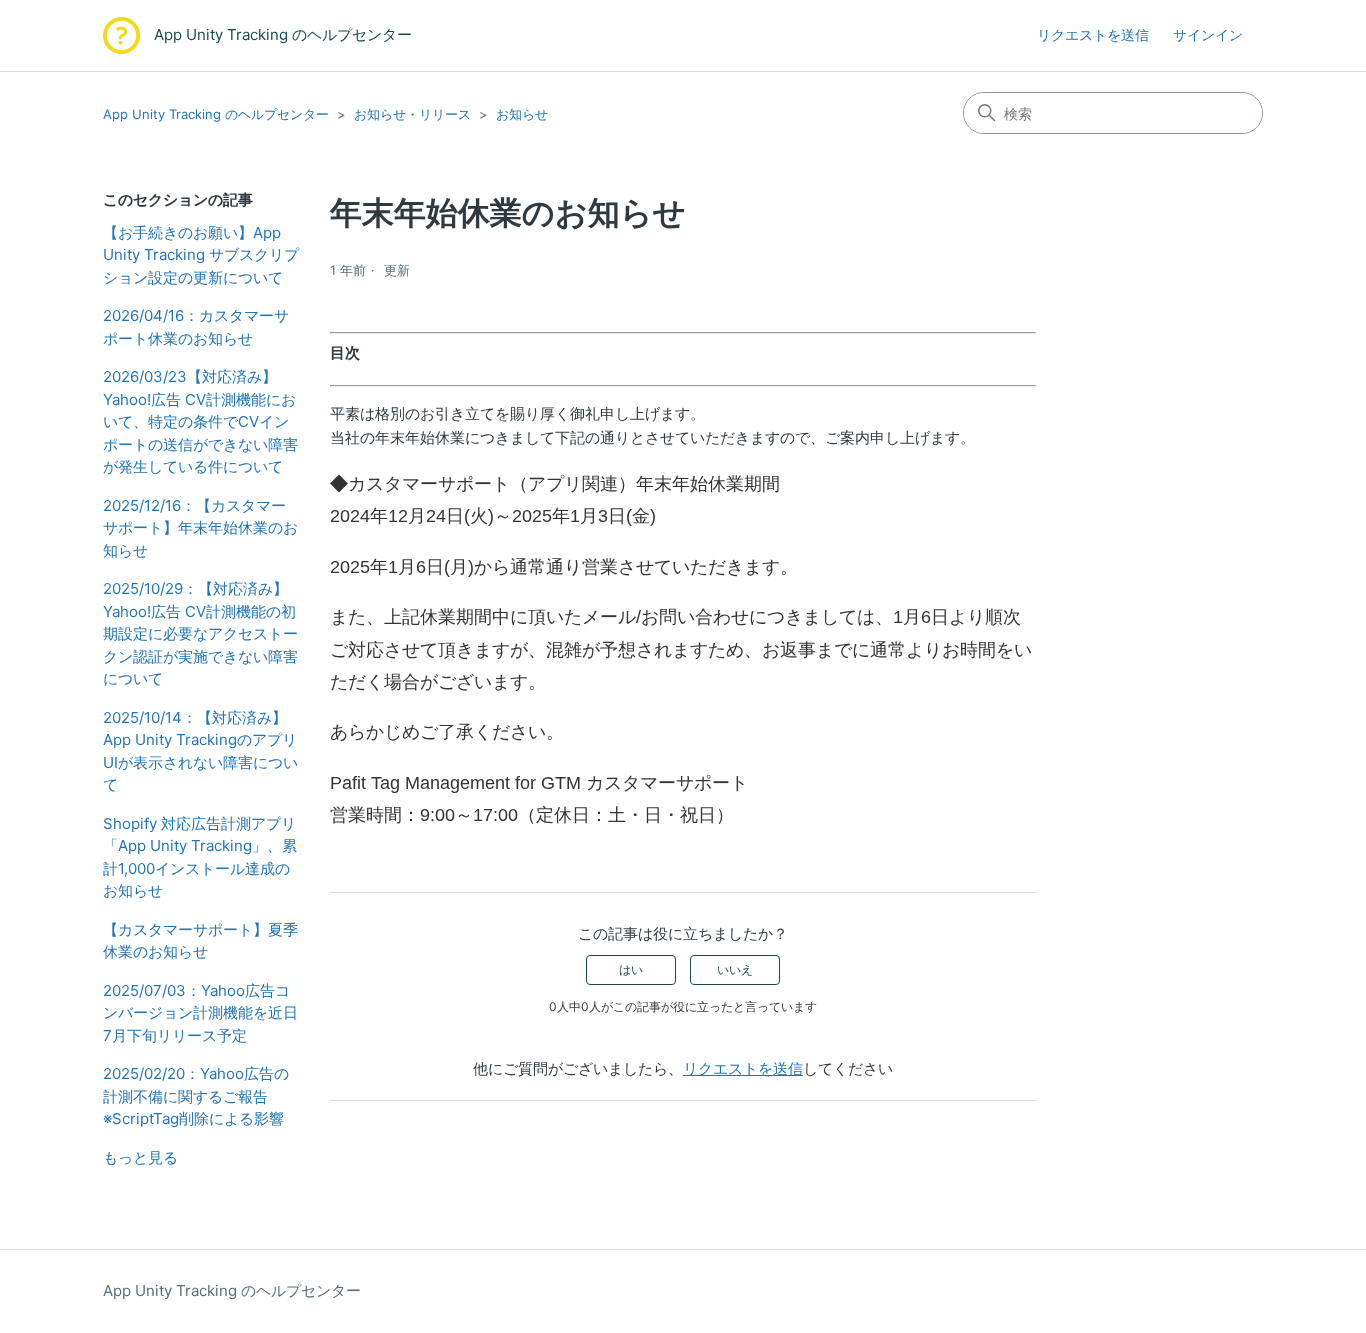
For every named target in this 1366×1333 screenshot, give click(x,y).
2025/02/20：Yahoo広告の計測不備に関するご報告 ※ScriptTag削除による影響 (196, 1096)
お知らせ (522, 114)
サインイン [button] (1208, 34)
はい (631, 969)
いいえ (735, 969)
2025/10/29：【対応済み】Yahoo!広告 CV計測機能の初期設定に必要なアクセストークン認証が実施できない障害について (200, 633)
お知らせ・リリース (412, 114)
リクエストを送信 (1093, 34)
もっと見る (140, 1157)
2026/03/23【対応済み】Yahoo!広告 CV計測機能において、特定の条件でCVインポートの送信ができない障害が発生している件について (200, 421)
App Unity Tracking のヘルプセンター (216, 114)
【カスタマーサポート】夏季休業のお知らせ (200, 941)
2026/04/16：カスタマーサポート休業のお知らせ (196, 327)
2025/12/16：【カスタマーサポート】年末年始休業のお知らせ (200, 528)
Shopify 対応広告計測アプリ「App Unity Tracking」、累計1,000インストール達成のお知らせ (200, 857)
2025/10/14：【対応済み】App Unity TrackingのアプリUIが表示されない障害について (200, 751)
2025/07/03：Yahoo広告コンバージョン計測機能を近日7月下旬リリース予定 (200, 1013)
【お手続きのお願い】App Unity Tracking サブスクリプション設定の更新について (201, 255)
